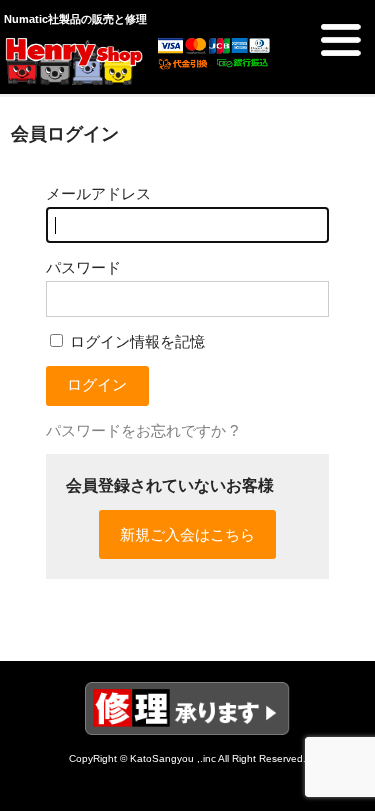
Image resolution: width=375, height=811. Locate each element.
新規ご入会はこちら (187, 534)
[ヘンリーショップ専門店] (74, 77)
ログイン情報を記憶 (135, 341)
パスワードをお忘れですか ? (142, 430)
